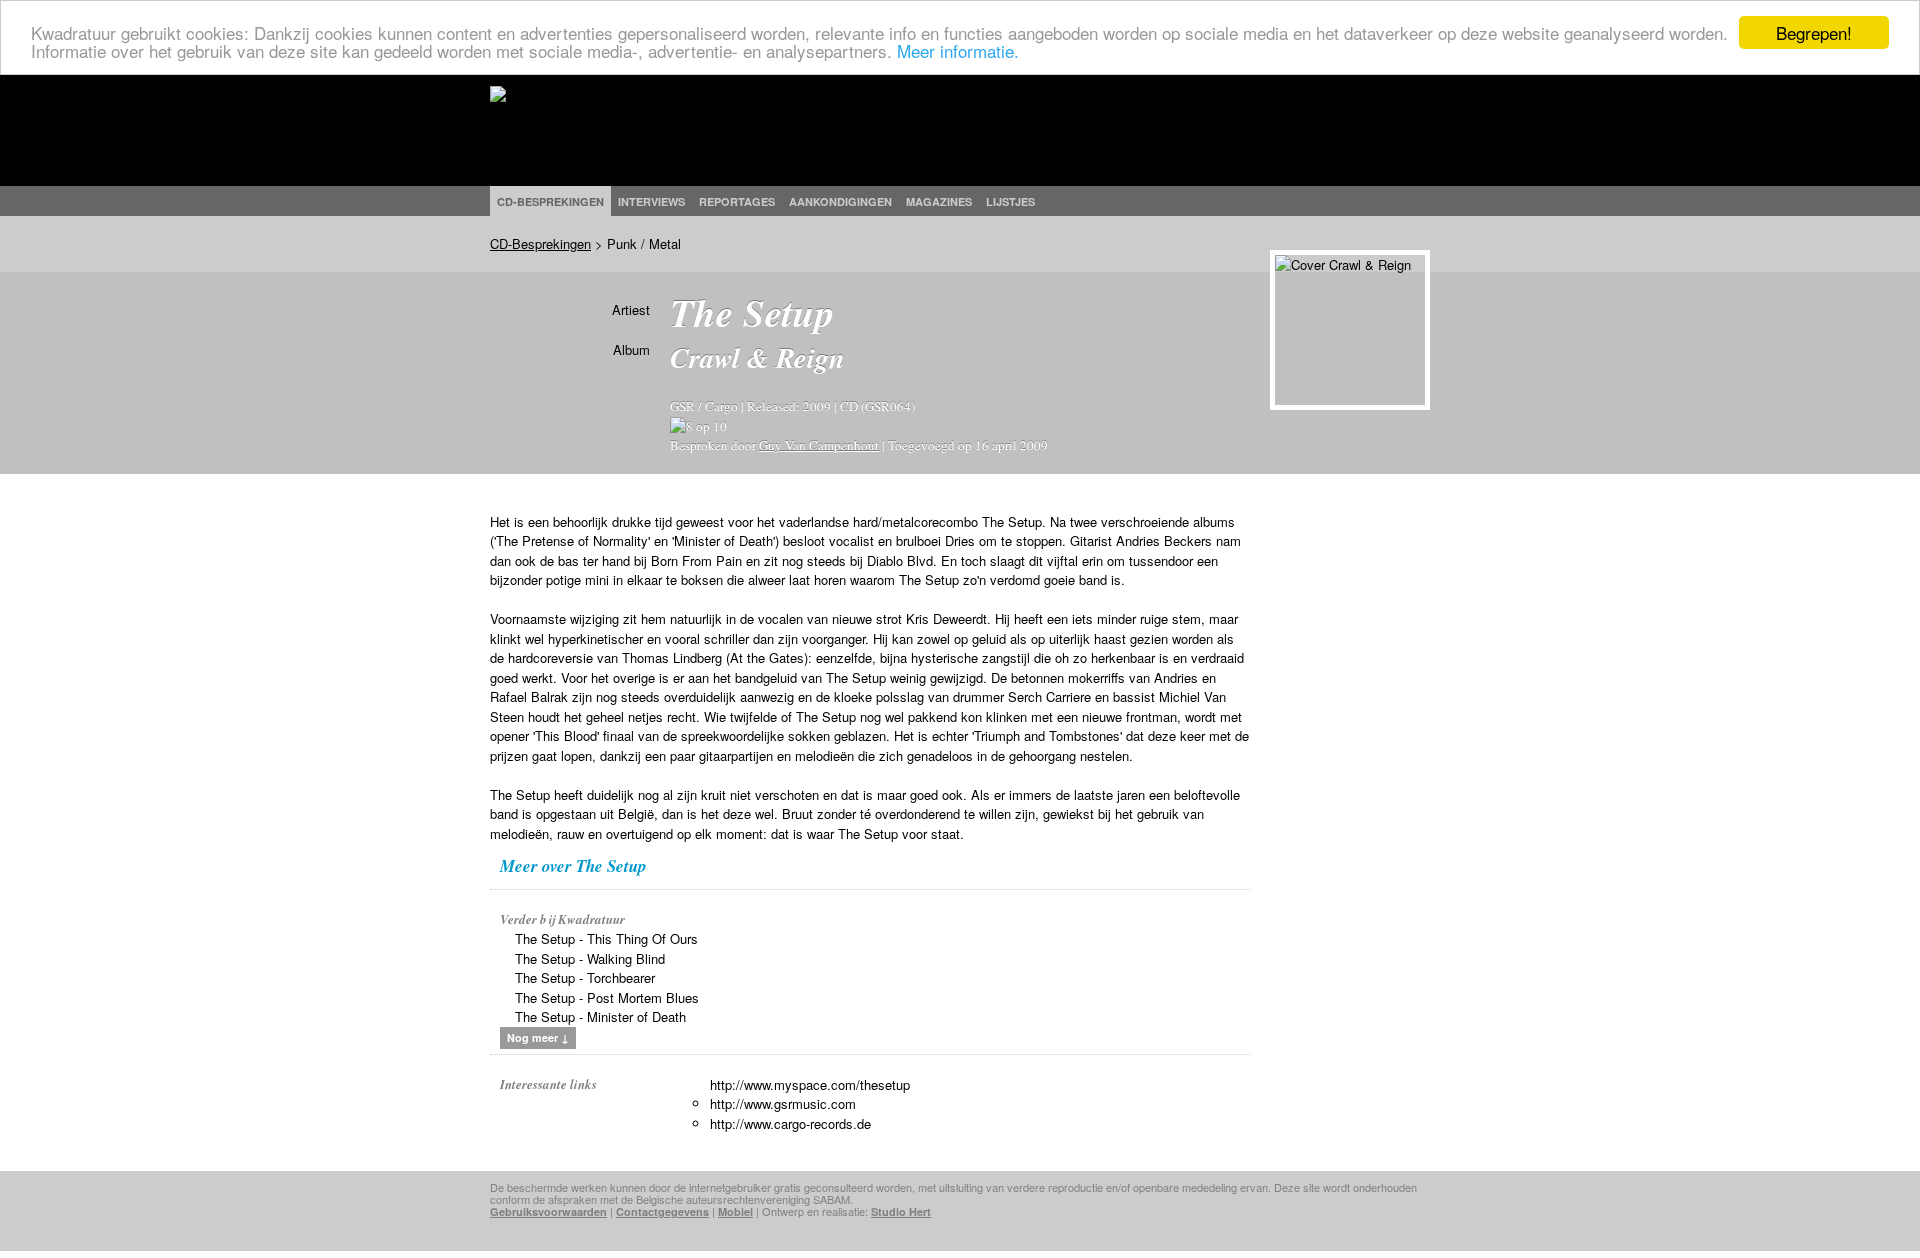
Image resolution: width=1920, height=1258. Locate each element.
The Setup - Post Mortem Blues (607, 997)
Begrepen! (1814, 32)
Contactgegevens (662, 1211)
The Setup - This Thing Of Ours (606, 938)
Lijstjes (1010, 201)
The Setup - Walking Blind (590, 958)
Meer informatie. (958, 50)
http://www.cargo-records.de (790, 1123)
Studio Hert (901, 1211)
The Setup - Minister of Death (600, 1016)
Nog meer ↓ (538, 1037)
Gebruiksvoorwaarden (548, 1211)
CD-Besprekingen (540, 243)
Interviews (651, 201)
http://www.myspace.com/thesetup (810, 1084)
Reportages (737, 201)
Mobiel (735, 1211)
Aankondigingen (840, 201)
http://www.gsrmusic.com (783, 1103)
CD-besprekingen (550, 201)
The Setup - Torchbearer (585, 977)
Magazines (939, 201)
